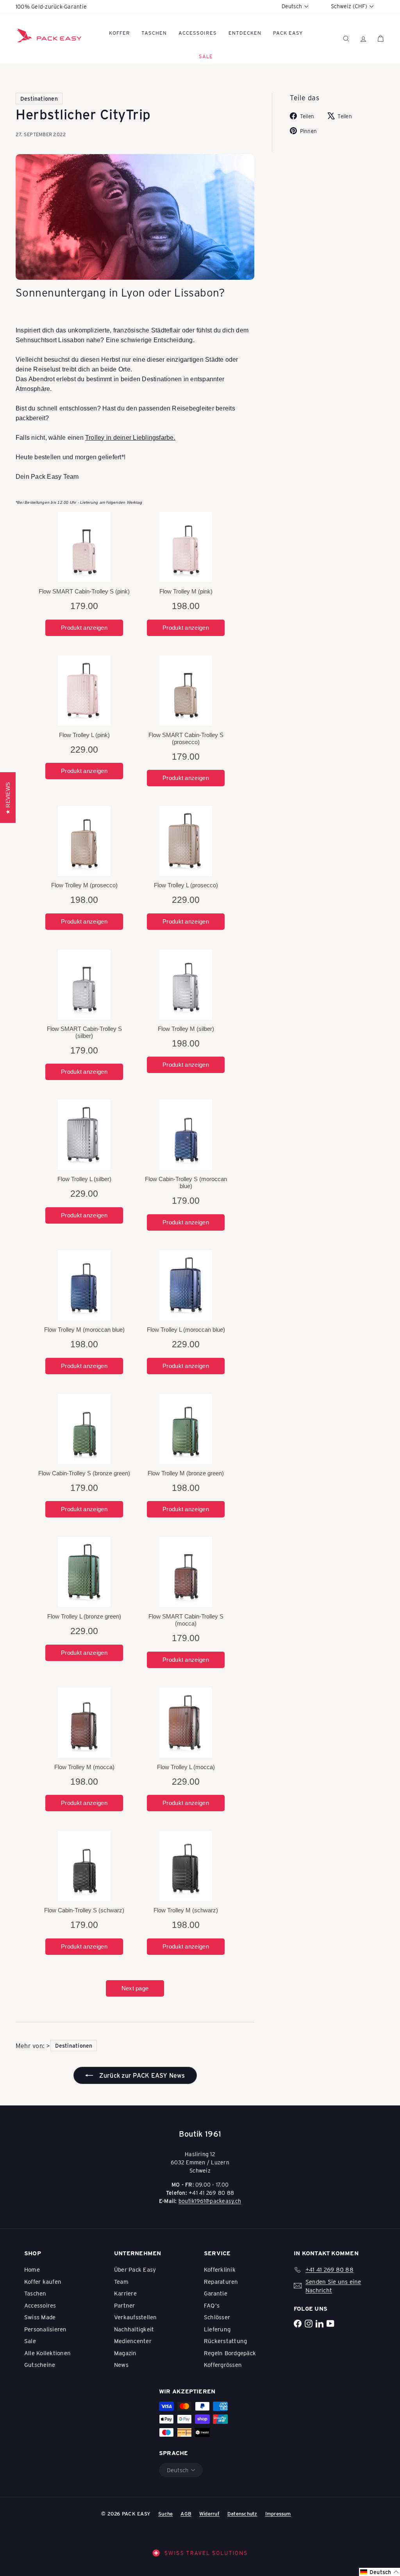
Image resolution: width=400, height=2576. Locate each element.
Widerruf (209, 2513)
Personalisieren (46, 2329)
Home (32, 2269)
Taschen (154, 33)
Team (121, 2281)
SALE (206, 56)
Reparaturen (221, 2281)
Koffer (119, 33)
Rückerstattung (225, 2341)
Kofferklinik (220, 2269)
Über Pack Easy (135, 2269)
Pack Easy (288, 33)
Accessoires (197, 33)
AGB (186, 2513)
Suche (165, 2513)
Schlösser (217, 2317)
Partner (125, 2305)
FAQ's (212, 2305)
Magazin (125, 2353)
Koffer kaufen (43, 2281)
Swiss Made (40, 2317)
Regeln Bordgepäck (230, 2353)
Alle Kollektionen (47, 2353)
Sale (30, 2341)
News (121, 2365)
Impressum (278, 2513)
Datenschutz (242, 2513)
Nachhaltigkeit (134, 2329)
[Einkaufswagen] (380, 38)
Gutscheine (40, 2365)
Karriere (125, 2293)
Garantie (216, 2293)
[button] (379, 2572)
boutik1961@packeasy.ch (210, 2201)
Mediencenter (133, 2341)
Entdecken (245, 33)
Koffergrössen (223, 2365)
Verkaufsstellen (136, 2317)
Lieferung (217, 2329)
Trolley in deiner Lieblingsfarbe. (130, 438)
